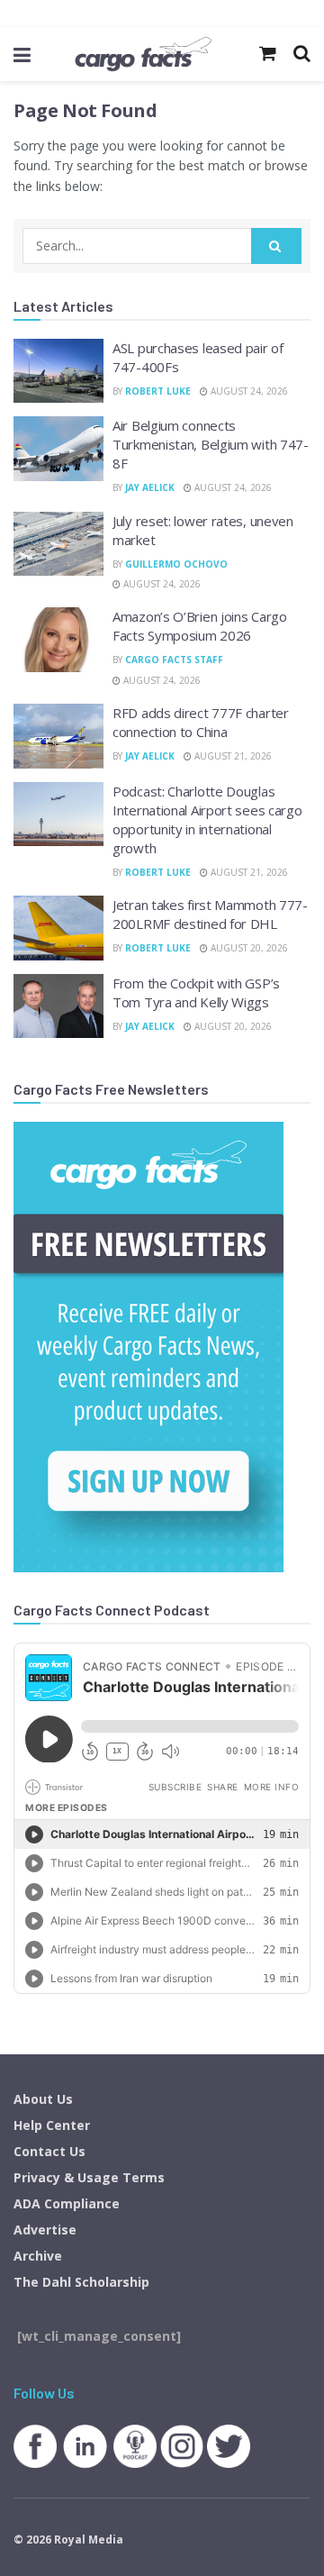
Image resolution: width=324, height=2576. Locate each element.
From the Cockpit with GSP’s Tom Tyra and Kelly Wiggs (196, 992)
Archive (38, 2256)
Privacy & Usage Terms (89, 2177)
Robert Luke (158, 391)
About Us (43, 2099)
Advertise (45, 2230)
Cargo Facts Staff (174, 660)
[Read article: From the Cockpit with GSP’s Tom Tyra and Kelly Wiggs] (58, 1006)
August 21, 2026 (232, 756)
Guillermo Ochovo (176, 564)
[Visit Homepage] (143, 54)
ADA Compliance (67, 2203)
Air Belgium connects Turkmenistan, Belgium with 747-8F (211, 444)
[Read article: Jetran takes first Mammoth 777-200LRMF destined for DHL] (58, 928)
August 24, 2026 (248, 391)
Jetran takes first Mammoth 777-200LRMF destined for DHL (210, 914)
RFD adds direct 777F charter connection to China (201, 722)
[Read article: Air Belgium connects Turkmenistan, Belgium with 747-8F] (58, 449)
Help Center (52, 2125)
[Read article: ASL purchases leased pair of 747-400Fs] (58, 371)
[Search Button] (276, 246)
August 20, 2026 (248, 948)
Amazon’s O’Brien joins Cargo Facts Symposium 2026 (200, 626)
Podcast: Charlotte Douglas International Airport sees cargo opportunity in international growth (207, 819)
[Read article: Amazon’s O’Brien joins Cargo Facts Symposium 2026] (58, 640)
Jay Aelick (150, 487)
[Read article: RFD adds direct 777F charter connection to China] (58, 736)
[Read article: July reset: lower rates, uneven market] (58, 544)
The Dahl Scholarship (81, 2282)
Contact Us (49, 2151)
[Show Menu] (22, 54)
